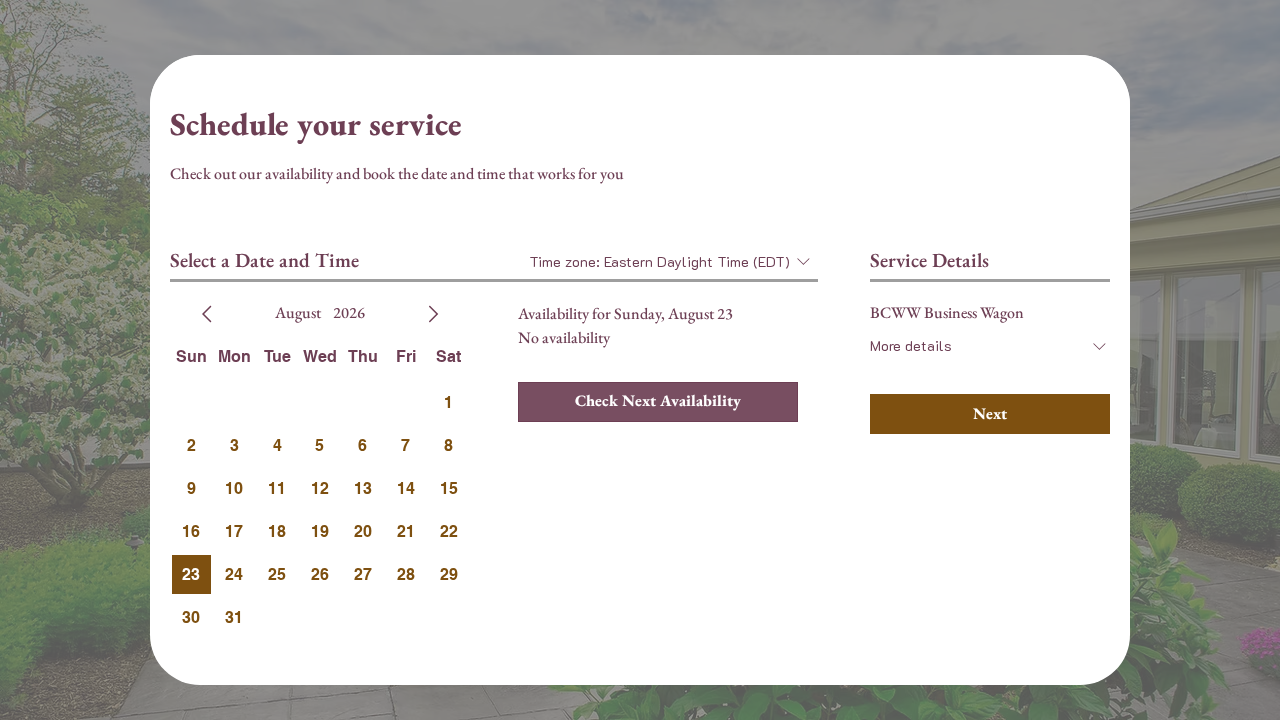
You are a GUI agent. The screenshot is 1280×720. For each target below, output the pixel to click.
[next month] (433, 314)
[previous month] (207, 314)
